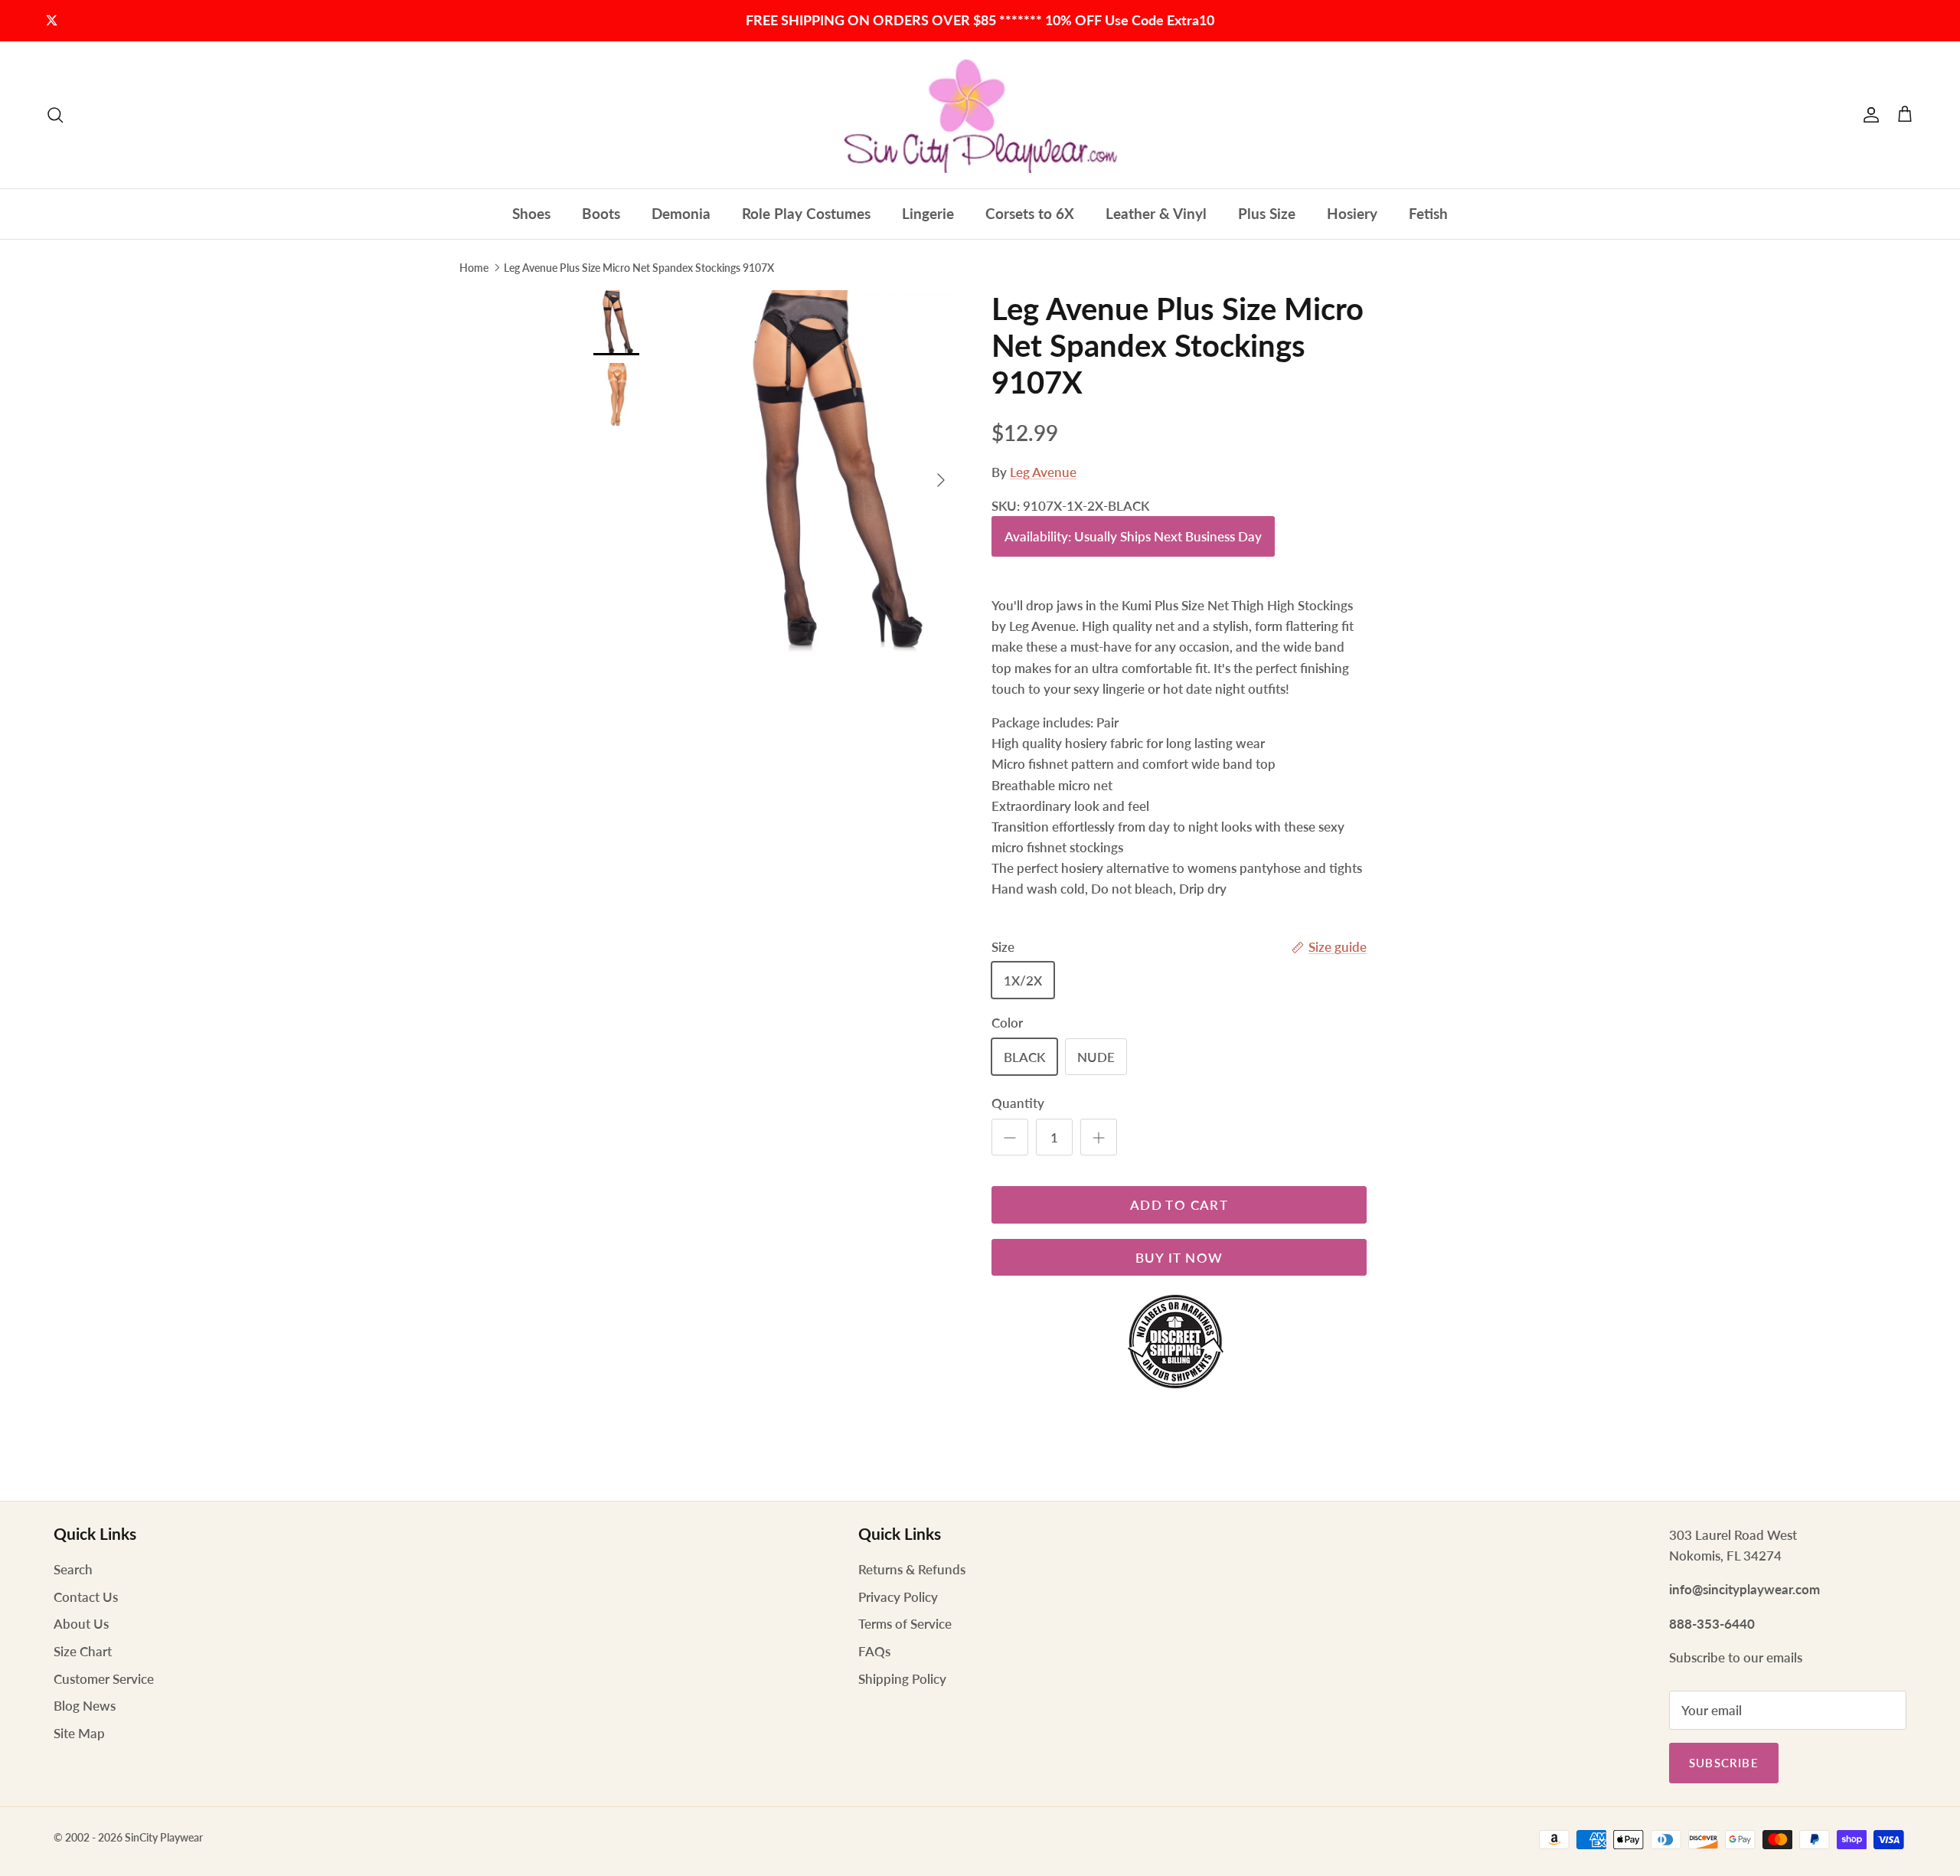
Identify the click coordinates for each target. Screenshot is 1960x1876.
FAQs (874, 1651)
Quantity (1018, 1103)
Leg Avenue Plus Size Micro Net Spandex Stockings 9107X (639, 267)
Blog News (85, 1706)
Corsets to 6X (1030, 213)
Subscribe (1724, 1763)
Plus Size (1267, 213)
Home (474, 267)
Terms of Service (905, 1624)
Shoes (531, 213)
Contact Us (86, 1597)
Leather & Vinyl (1156, 213)
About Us (81, 1624)
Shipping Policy (902, 1679)
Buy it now (1179, 1258)
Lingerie (928, 213)
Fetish (1428, 213)
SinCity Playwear (164, 1837)
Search (73, 1569)
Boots (601, 213)
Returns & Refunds (912, 1569)
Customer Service (104, 1679)
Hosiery (1352, 213)
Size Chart (83, 1651)
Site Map (79, 1733)
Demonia (681, 213)
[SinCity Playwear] (980, 115)
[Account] (1868, 115)
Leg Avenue (1043, 472)
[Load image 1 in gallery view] (829, 472)
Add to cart (1179, 1205)
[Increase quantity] (1099, 1137)
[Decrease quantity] (1010, 1137)
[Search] (55, 115)
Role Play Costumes (806, 213)
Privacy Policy (898, 1597)
